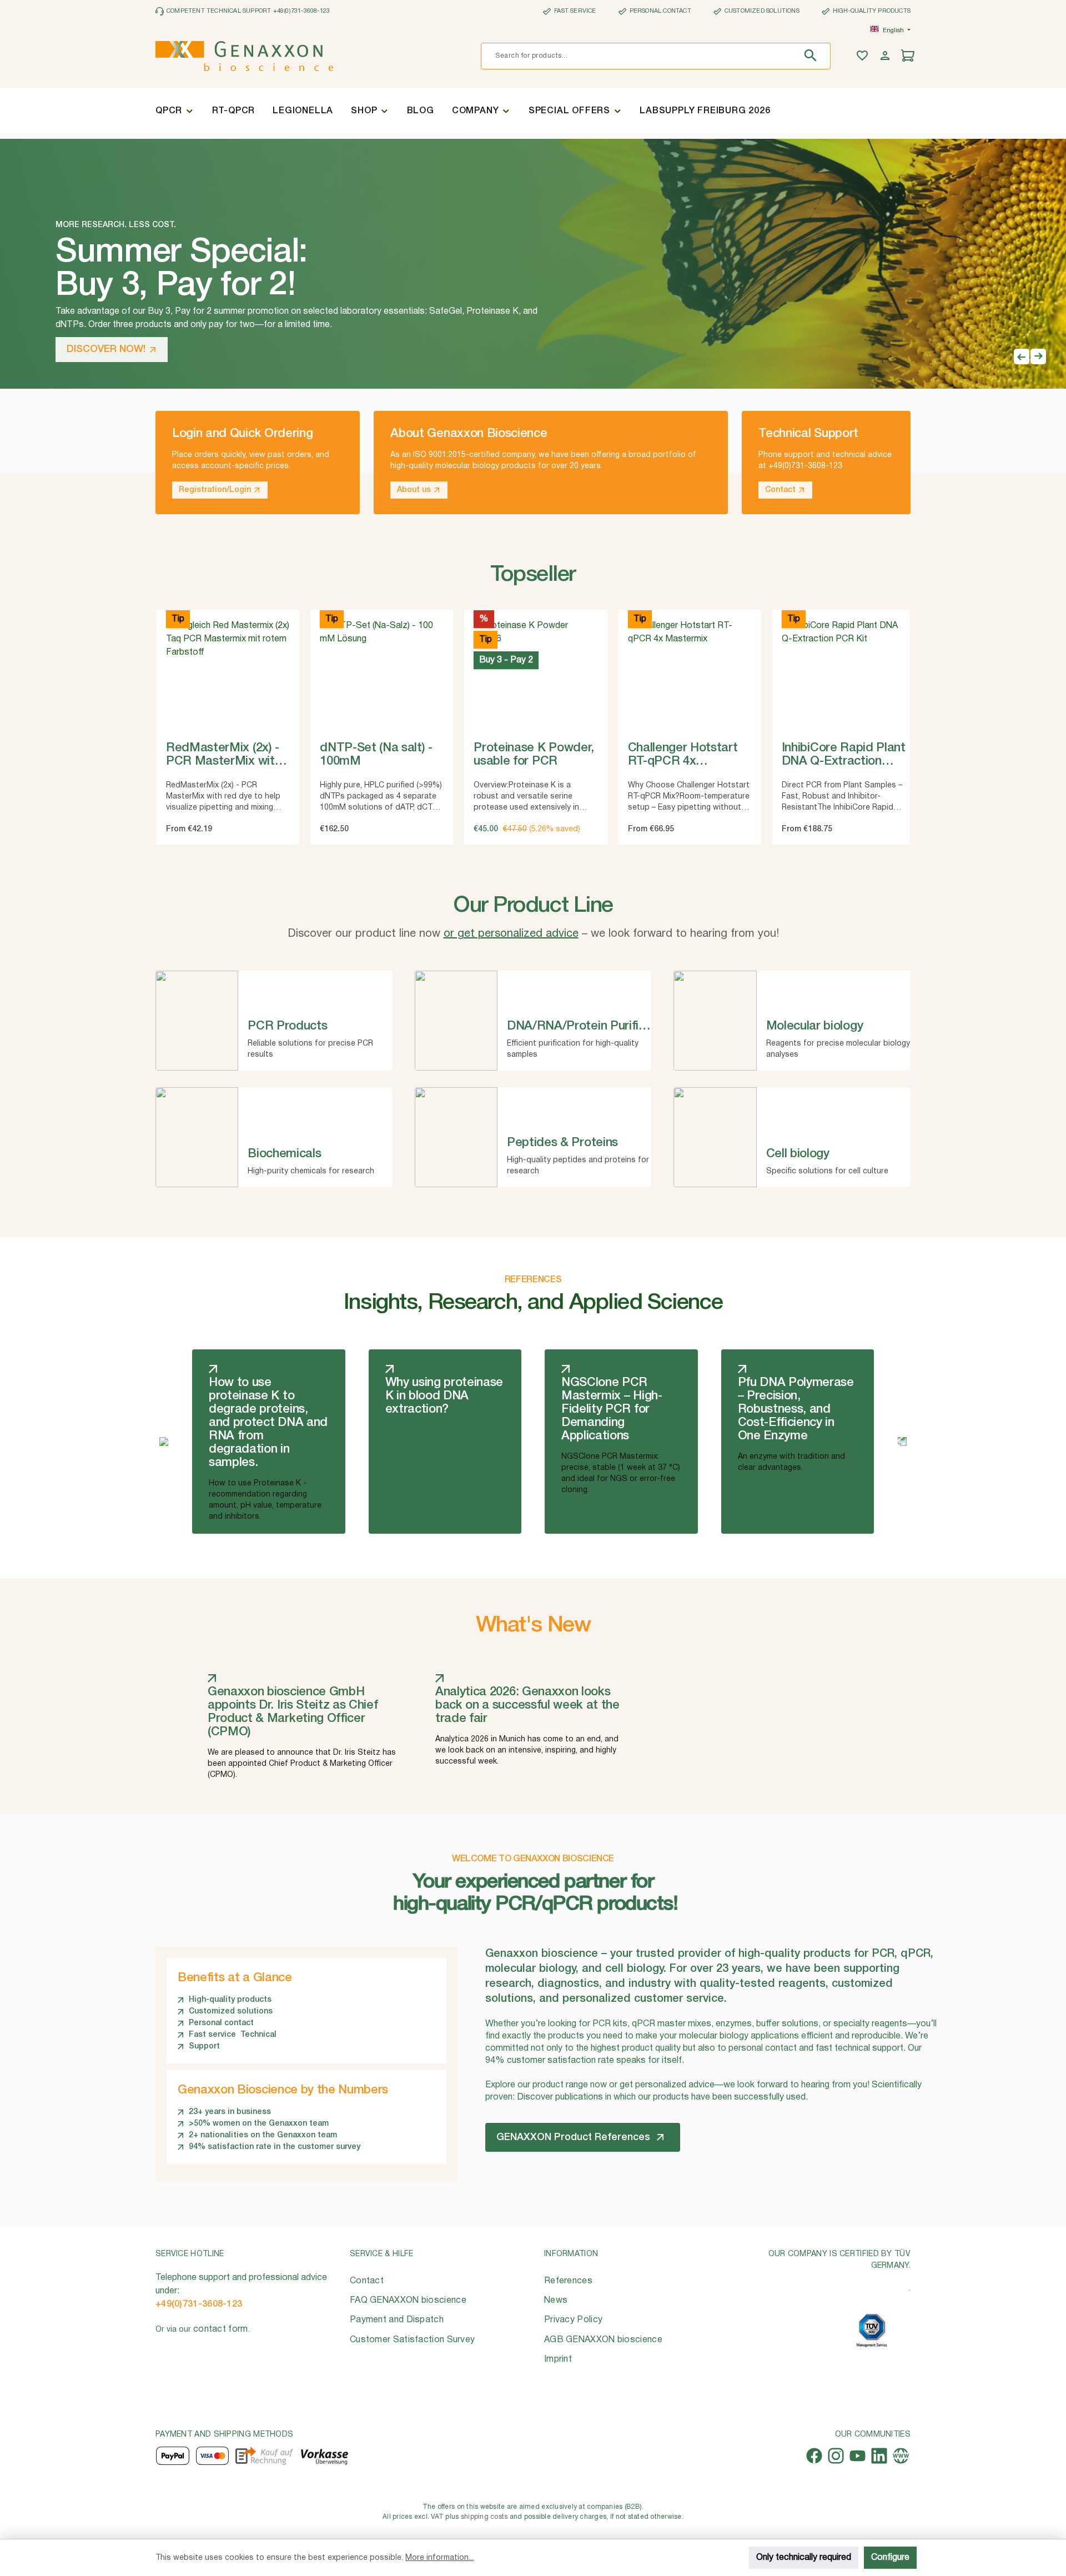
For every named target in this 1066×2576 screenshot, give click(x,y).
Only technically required (804, 2558)
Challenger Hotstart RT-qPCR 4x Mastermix (683, 756)
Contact (780, 490)
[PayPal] (173, 2456)
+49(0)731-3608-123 (199, 2304)
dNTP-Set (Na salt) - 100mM (376, 755)
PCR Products (287, 1026)
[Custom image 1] (872, 2330)
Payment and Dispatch (397, 2320)
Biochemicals (284, 1154)
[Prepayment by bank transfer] (324, 2456)
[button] (1022, 356)
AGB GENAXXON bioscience (603, 2340)
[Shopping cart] (909, 56)
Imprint (558, 2359)
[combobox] (639, 56)
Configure (890, 2558)
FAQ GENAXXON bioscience (408, 2301)
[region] (533, 692)
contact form (221, 2329)
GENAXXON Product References (573, 2137)
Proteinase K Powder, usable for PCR (534, 755)
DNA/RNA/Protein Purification (590, 1026)
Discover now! (106, 349)
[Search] (813, 56)
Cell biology (798, 1154)
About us (414, 490)
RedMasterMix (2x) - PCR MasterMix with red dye (223, 756)
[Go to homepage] (244, 56)
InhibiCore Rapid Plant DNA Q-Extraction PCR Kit (844, 756)
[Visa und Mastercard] (213, 2456)
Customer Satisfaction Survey (412, 2340)
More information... (439, 2558)
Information (571, 2254)
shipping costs (484, 2517)
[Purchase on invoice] (264, 2456)
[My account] (886, 56)
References (568, 2281)
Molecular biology (815, 1026)
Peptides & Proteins (562, 1143)
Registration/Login (215, 490)
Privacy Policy (573, 2320)
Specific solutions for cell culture (827, 1171)
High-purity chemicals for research (311, 1171)
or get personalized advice (511, 934)
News (556, 2301)
